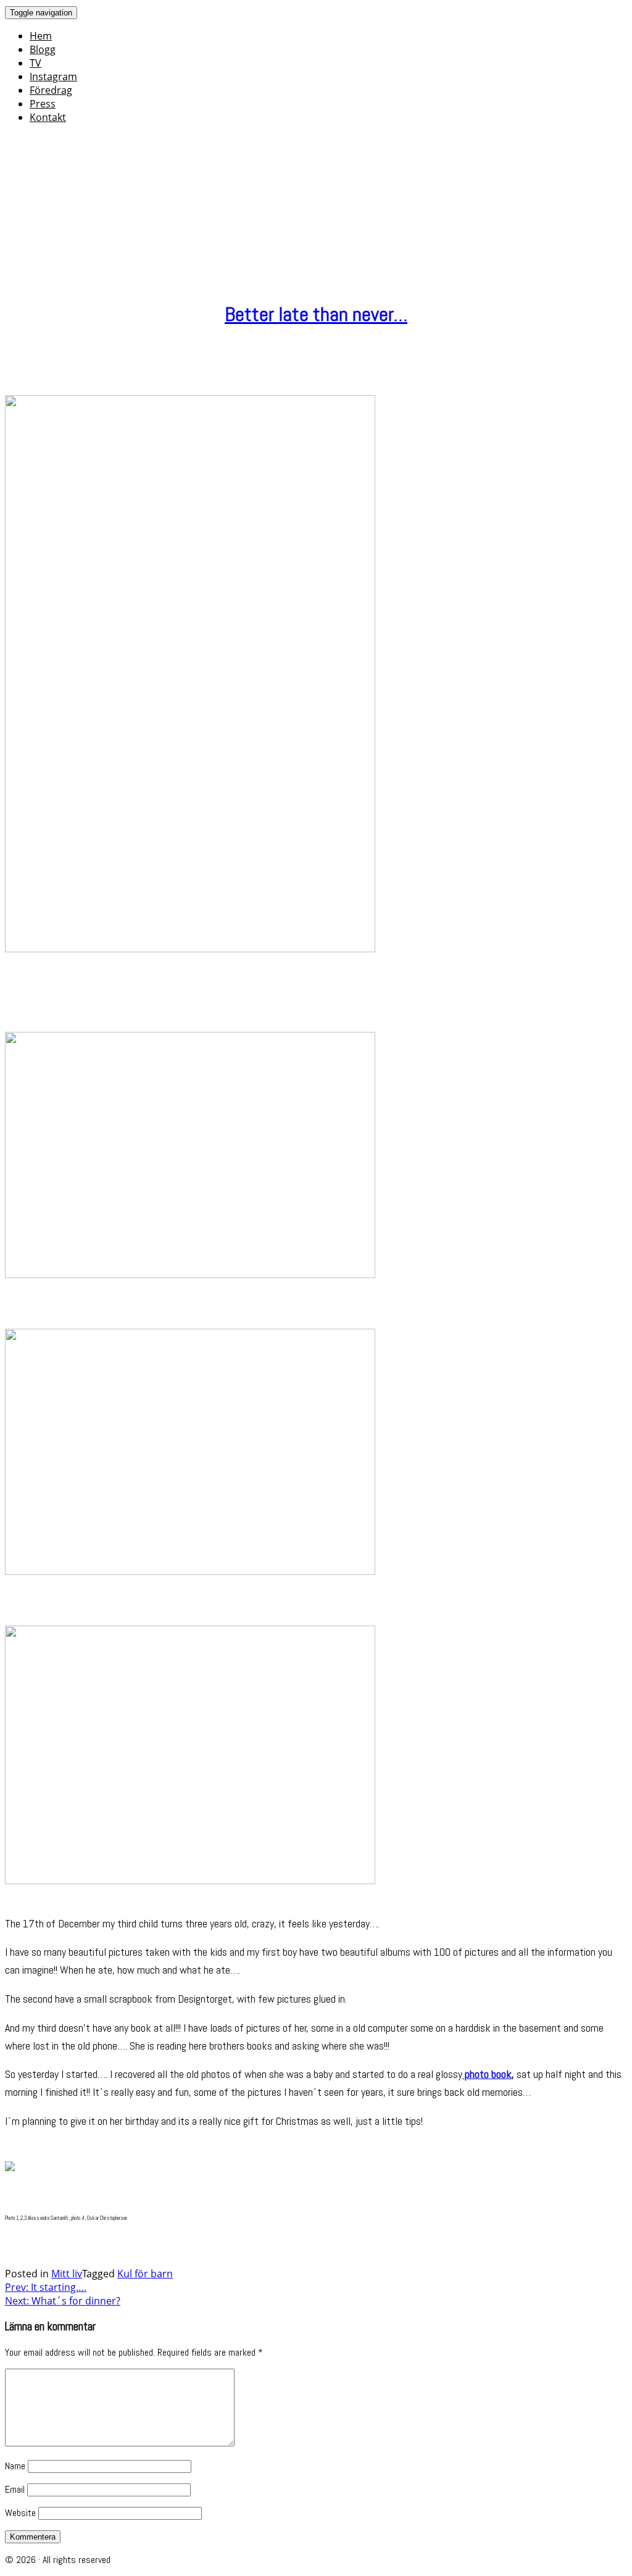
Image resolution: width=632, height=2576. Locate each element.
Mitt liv (67, 2274)
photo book (487, 2074)
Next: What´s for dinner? (63, 2301)
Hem (41, 36)
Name (15, 2466)
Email (15, 2489)
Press (43, 104)
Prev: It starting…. (46, 2287)
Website (20, 2513)
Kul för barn (145, 2274)
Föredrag (51, 90)
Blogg (43, 49)
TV (35, 63)
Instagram (53, 77)
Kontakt (48, 117)
